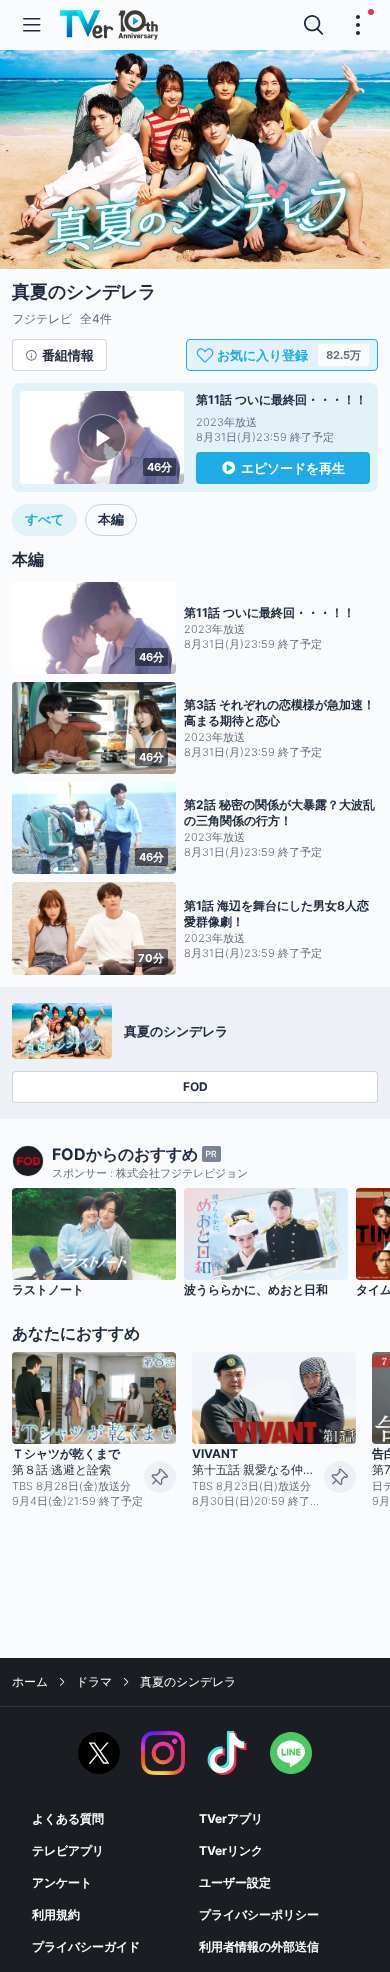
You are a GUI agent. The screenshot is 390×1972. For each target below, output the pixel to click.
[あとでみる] (160, 1477)
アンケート (62, 1882)
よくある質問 (68, 1818)
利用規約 (56, 1914)
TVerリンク (231, 1850)
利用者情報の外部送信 (259, 1946)
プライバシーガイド (86, 1946)
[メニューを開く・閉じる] (358, 25)
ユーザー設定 (235, 1882)
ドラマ (94, 1681)
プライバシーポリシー (259, 1914)
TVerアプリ (231, 1818)
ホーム (30, 1681)
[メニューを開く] (32, 25)
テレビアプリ (68, 1850)
